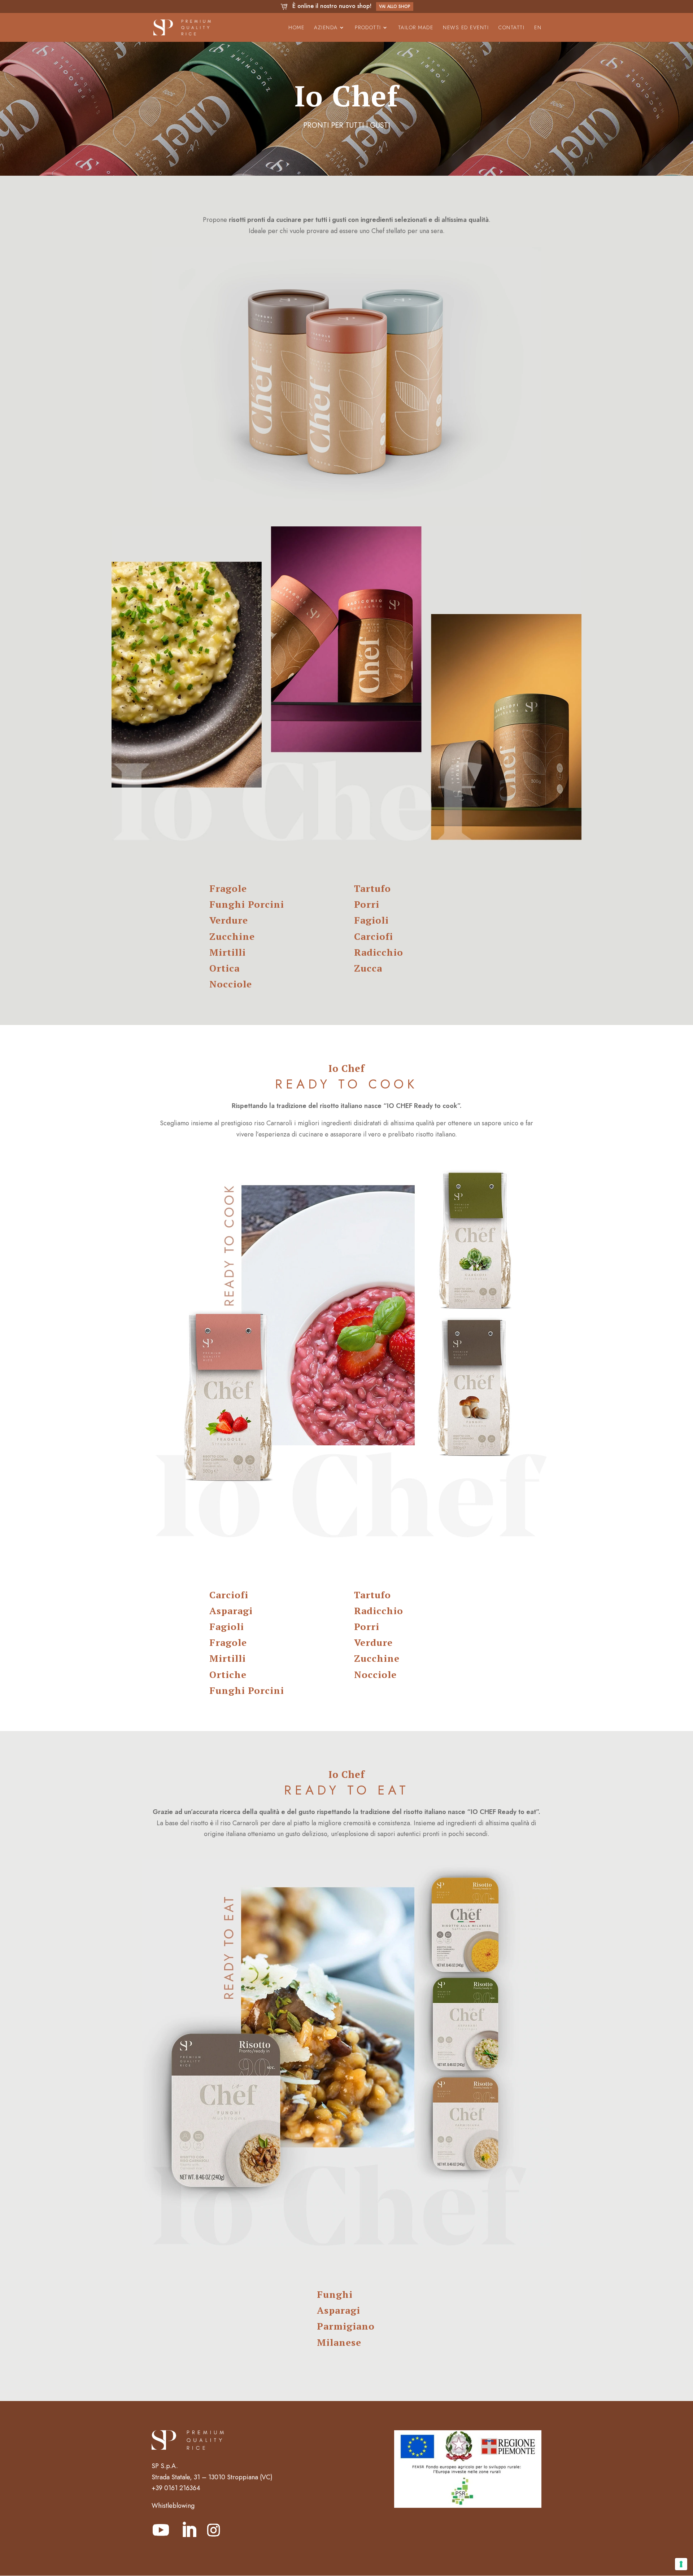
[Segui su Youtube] (161, 2530)
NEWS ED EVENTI (466, 28)
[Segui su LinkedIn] (189, 2530)
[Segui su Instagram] (213, 2530)
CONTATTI (511, 28)
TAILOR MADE (416, 28)
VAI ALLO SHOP (395, 6)
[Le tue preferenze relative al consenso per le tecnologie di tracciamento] (681, 2564)
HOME (296, 28)
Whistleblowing (173, 2506)
